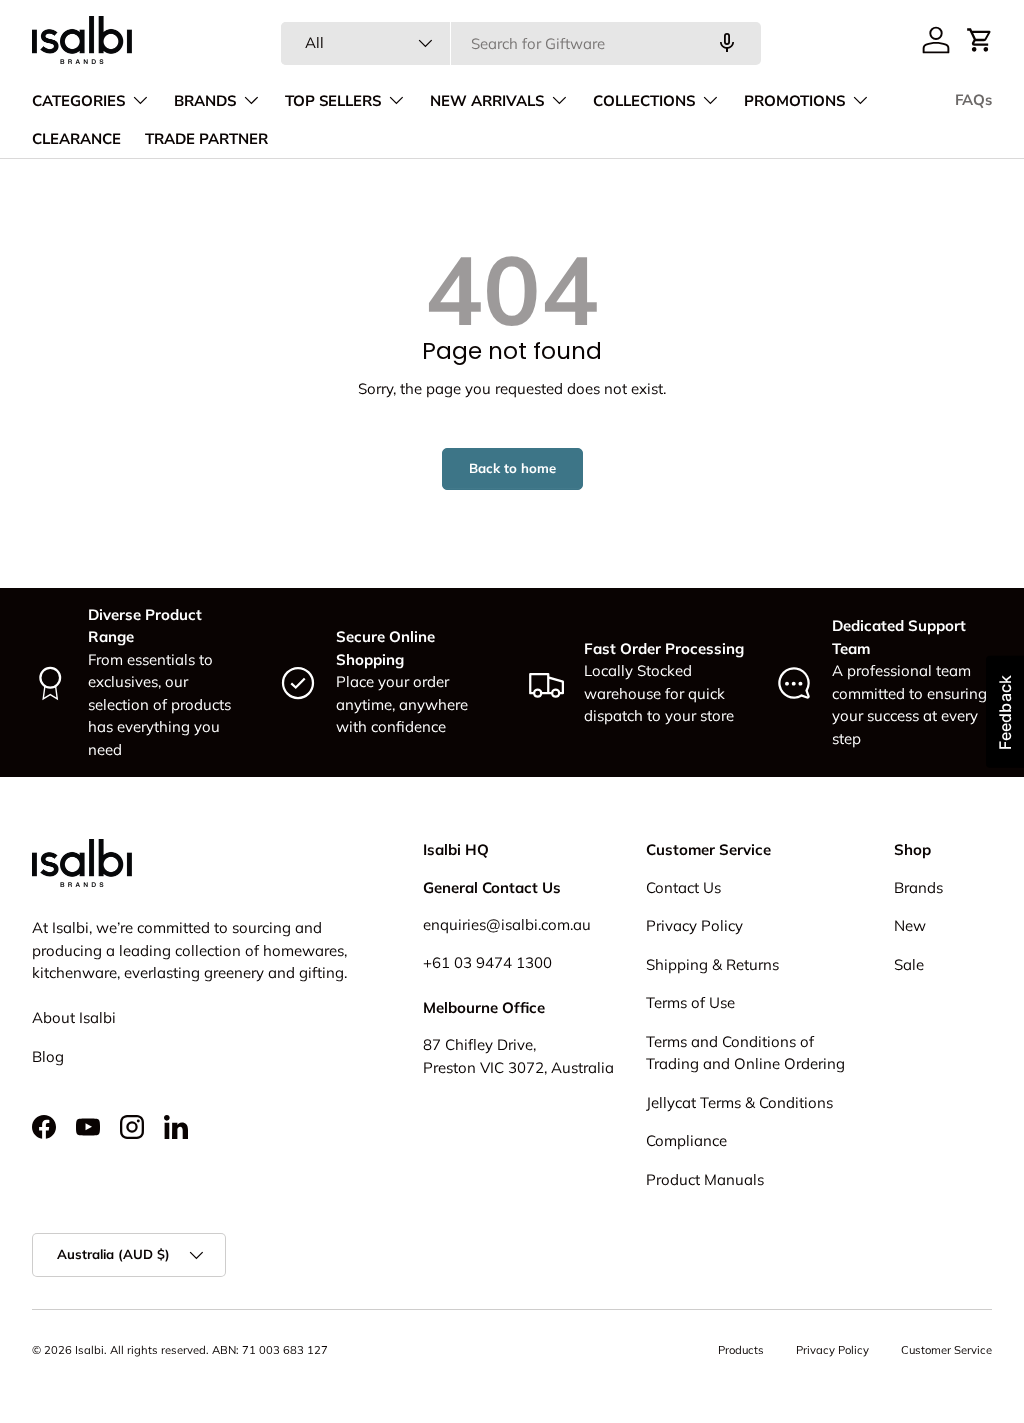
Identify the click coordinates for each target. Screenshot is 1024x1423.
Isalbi (89, 1350)
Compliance (686, 1140)
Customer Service (946, 1350)
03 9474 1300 (503, 962)
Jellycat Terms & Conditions (739, 1102)
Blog (48, 1056)
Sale (909, 964)
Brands (918, 887)
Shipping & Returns (712, 964)
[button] (980, 40)
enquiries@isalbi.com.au (507, 924)
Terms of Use (690, 1002)
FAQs (973, 100)
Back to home (512, 468)
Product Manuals (705, 1179)
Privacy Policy (694, 925)
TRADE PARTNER (206, 139)
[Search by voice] (727, 43)
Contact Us (683, 887)
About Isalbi (74, 1017)
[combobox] (521, 43)
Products (741, 1350)
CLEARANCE (76, 139)
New (910, 925)
